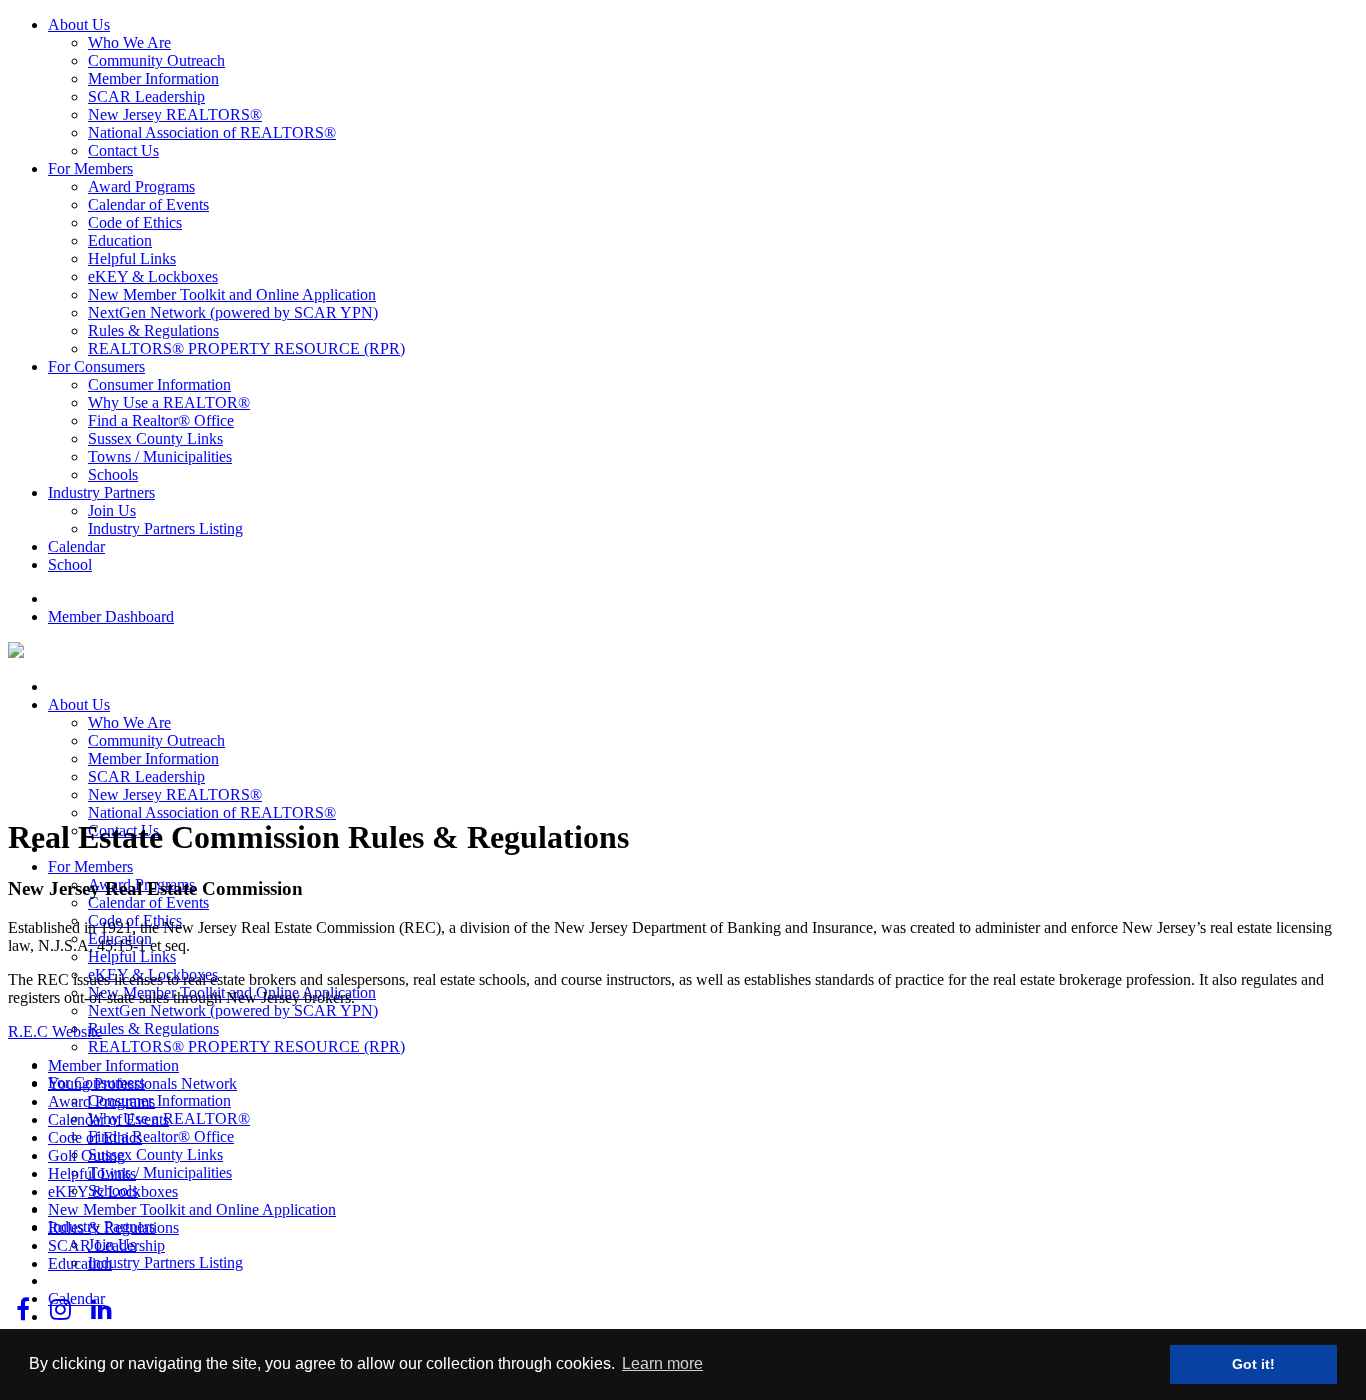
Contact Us (123, 150)
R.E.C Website (55, 1031)
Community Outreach (156, 60)
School (70, 564)
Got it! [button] (1253, 1364)
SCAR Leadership (146, 96)
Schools (113, 474)
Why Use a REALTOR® (169, 402)
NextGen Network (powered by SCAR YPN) (233, 312)
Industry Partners (101, 492)
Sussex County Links (155, 438)
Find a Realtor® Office (161, 420)
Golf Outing (86, 1155)
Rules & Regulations (153, 330)
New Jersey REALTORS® (175, 114)
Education (120, 240)
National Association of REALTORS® (212, 132)
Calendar (76, 546)
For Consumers (96, 366)
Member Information (153, 78)
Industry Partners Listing (165, 528)
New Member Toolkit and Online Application (232, 294)
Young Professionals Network (142, 1083)
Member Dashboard (111, 616)
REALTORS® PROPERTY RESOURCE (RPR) (246, 348)
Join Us (112, 510)
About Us (79, 24)
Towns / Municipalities (160, 456)
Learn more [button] (662, 1363)
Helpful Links (132, 258)
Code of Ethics (135, 222)
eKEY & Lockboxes (153, 276)
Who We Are (129, 42)
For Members (90, 168)
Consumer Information (159, 384)
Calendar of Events (148, 204)
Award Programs (141, 186)
